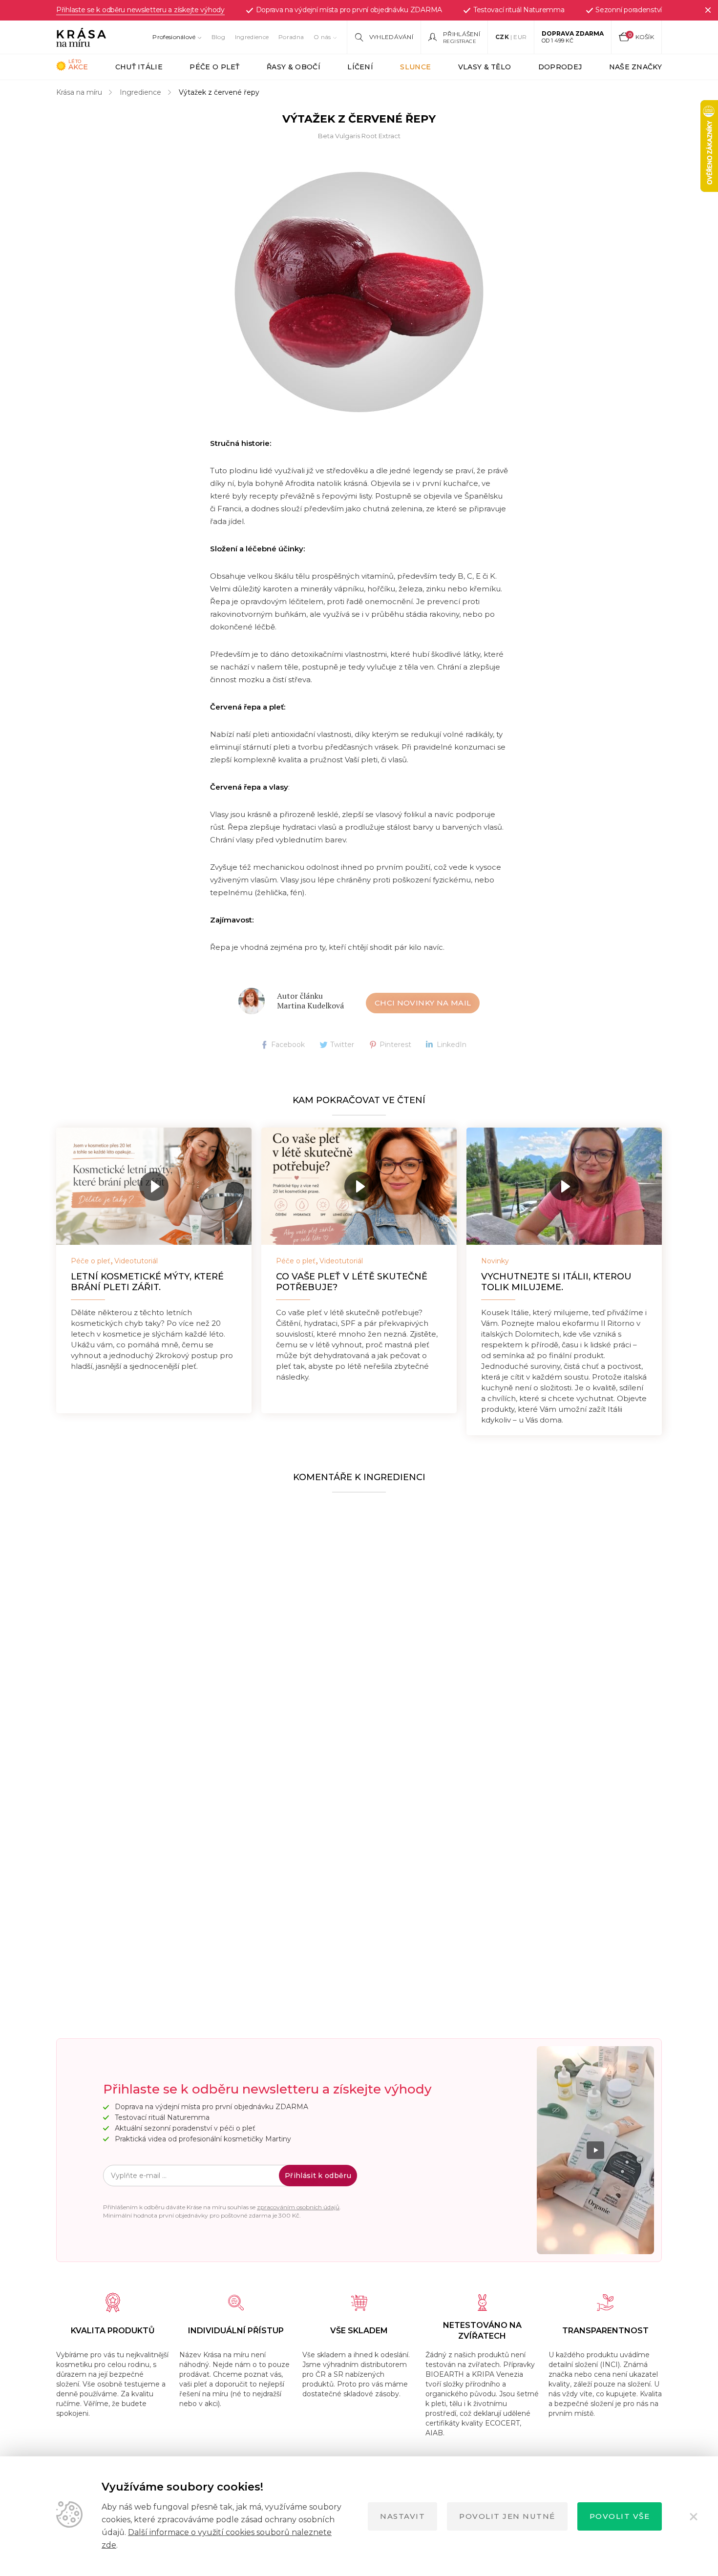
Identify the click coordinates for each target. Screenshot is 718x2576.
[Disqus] (359, 1622)
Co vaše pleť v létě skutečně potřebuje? (352, 1282)
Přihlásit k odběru (318, 2176)
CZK (502, 37)
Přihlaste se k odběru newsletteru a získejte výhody (140, 10)
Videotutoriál (136, 1261)
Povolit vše (620, 2516)
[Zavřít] (708, 10)
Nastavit (402, 2516)
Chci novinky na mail (423, 1003)
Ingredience (252, 37)
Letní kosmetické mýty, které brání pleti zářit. (147, 1282)
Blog (218, 37)
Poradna (291, 37)
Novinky (495, 1261)
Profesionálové (174, 37)
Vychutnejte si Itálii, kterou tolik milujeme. (556, 1282)
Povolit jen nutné (507, 2516)
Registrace (460, 41)
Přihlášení (462, 34)
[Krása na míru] (81, 37)
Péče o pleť (91, 1261)
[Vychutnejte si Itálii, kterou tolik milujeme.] (564, 1186)
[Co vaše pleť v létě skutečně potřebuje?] (359, 1186)
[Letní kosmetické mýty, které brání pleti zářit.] (154, 1186)
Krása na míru (79, 92)
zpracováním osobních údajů (298, 2207)
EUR (520, 37)
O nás (322, 37)
